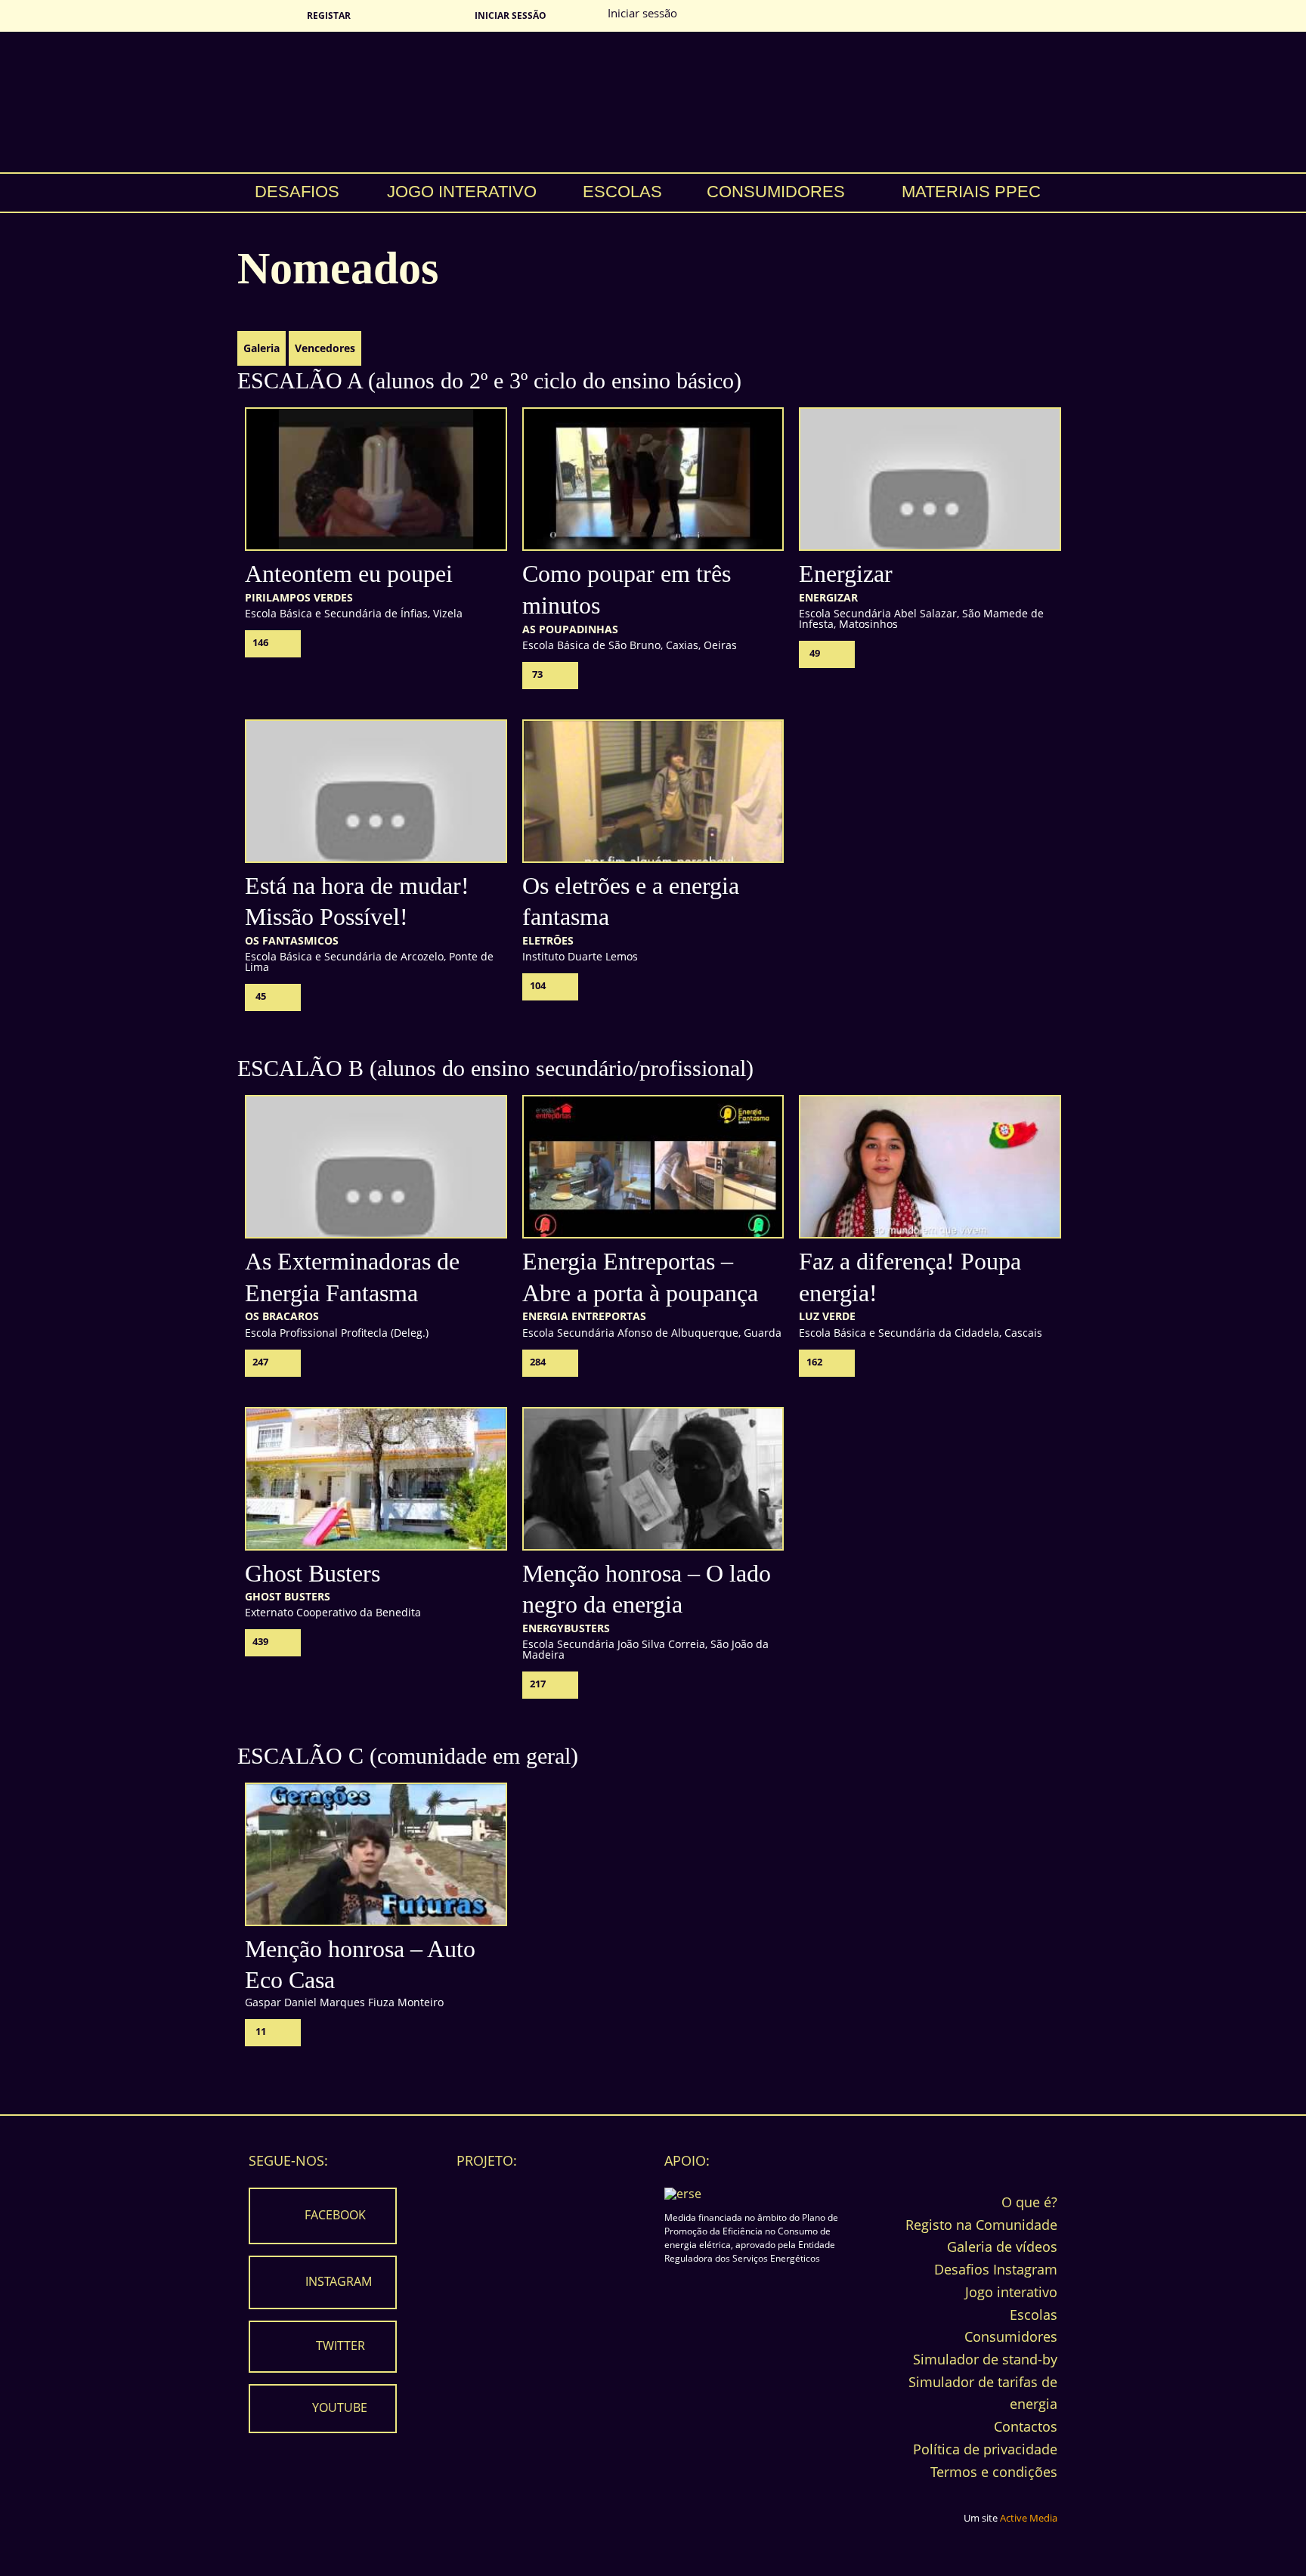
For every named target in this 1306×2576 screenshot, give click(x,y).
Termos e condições (994, 2472)
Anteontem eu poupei (349, 574)
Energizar (846, 574)
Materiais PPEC (971, 192)
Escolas (622, 192)
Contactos (1026, 2426)
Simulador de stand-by (985, 2359)
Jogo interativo (462, 192)
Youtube (340, 2407)
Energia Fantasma (653, 102)
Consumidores (776, 192)
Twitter (340, 2346)
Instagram (339, 2281)
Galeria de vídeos (1002, 2247)
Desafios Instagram (996, 2269)
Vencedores (325, 348)
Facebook (335, 2215)
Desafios (297, 192)
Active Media (1029, 2518)
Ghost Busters (313, 1573)
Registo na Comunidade (981, 2225)
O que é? (1029, 2202)
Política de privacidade (985, 2449)
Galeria (262, 348)
